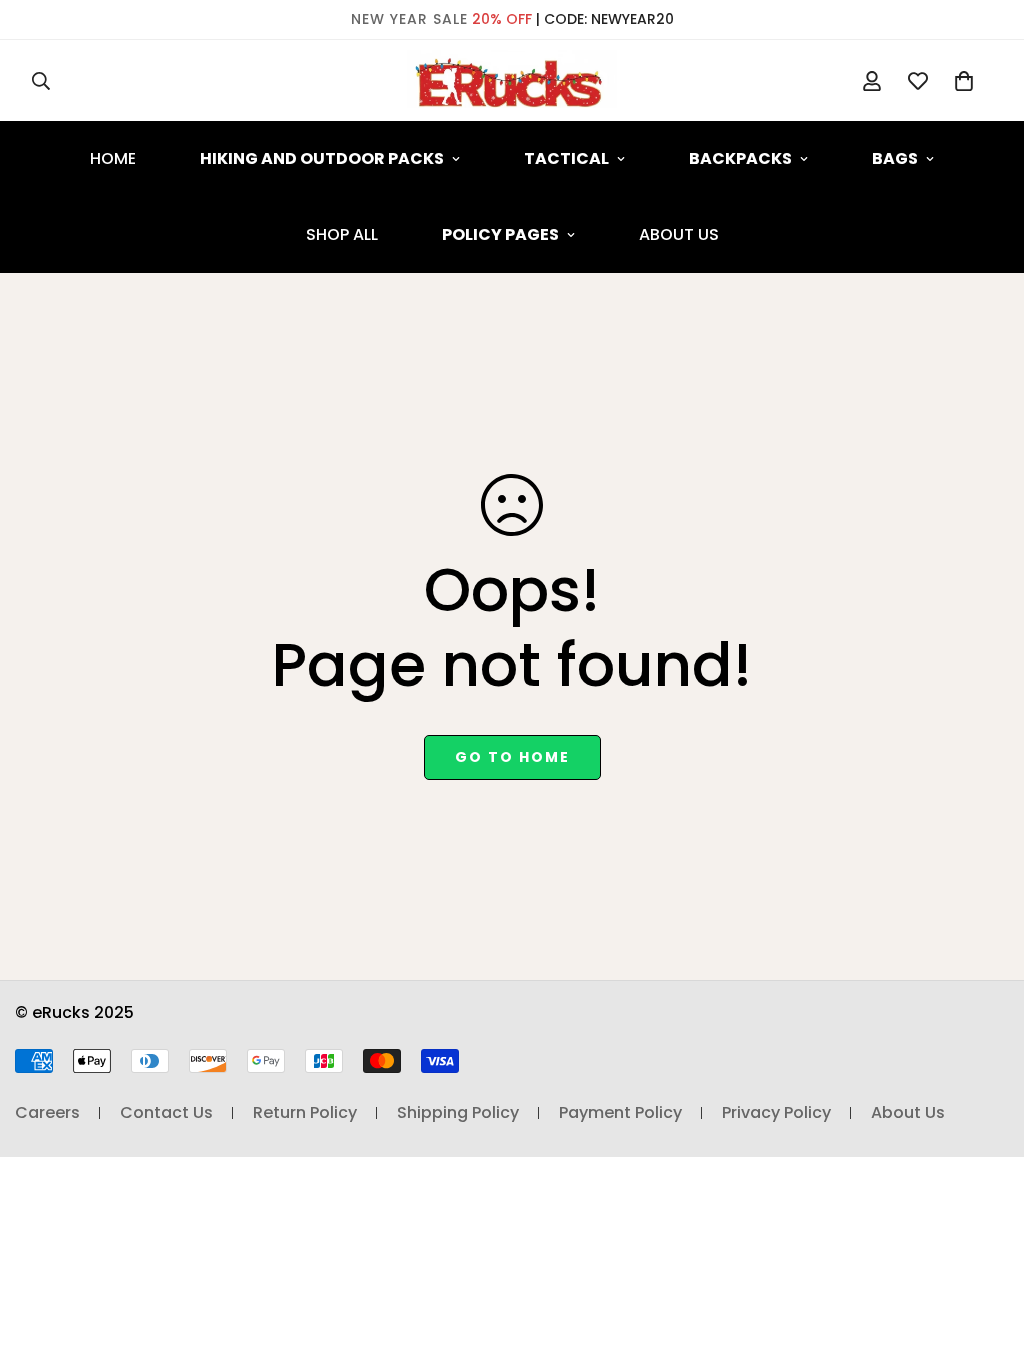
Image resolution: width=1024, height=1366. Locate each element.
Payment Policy (620, 1112)
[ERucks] (512, 80)
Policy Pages (500, 234)
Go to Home (512, 757)
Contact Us (166, 1112)
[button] (964, 81)
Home (113, 158)
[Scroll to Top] (985, 1257)
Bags (895, 158)
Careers (47, 1112)
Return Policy (305, 1112)
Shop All (342, 234)
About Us (679, 234)
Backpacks (740, 158)
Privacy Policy (776, 1112)
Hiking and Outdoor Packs (322, 158)
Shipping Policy (458, 1112)
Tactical (566, 158)
